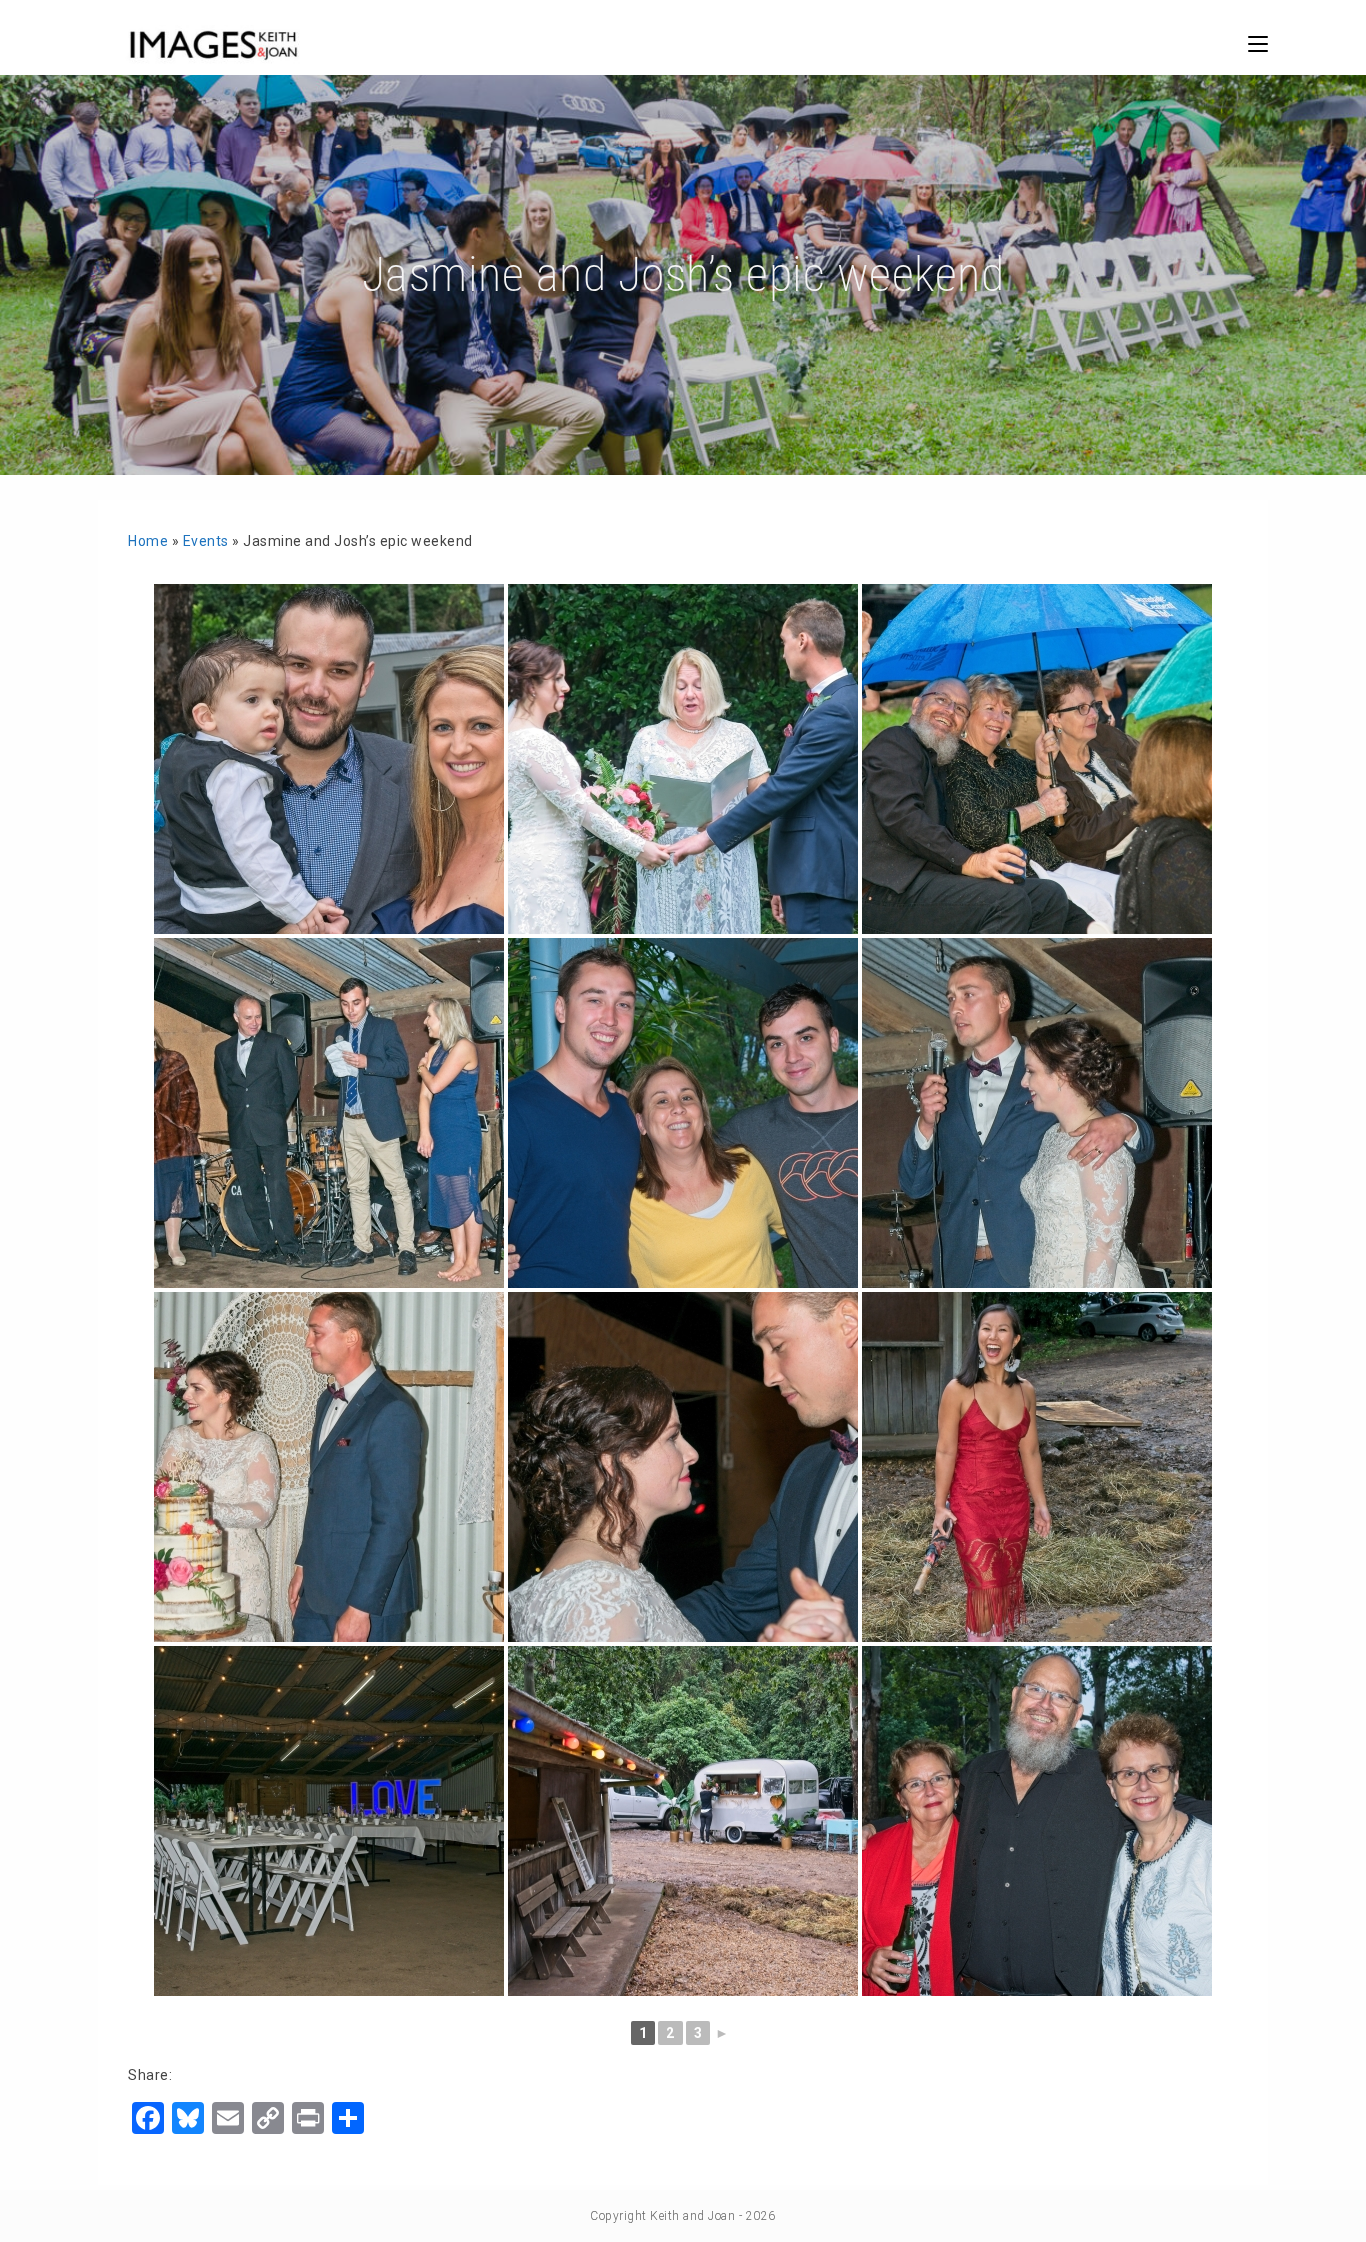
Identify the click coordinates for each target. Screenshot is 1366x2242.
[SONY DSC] (329, 759)
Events (206, 541)
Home (148, 541)
